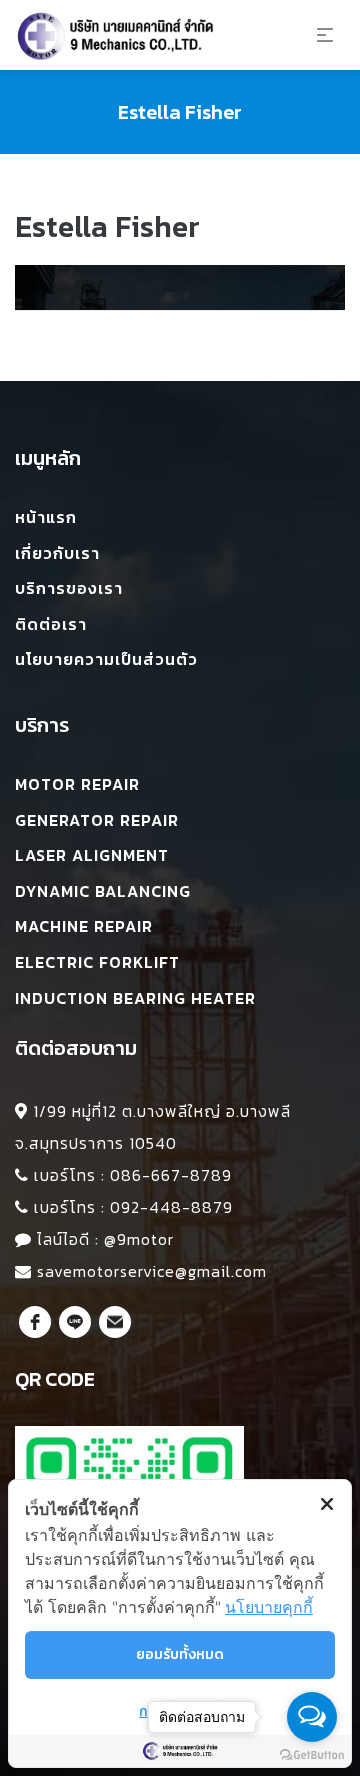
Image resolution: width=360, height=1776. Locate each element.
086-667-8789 (171, 1175)
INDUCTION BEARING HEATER (135, 998)
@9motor (139, 1239)
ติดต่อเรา (51, 624)
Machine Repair (84, 926)
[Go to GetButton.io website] (312, 1755)
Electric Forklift (97, 962)
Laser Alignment (92, 855)
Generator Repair (97, 820)
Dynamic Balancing (103, 891)
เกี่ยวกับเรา (57, 553)
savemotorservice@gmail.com (152, 1271)
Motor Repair (77, 784)
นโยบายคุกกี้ (269, 1607)
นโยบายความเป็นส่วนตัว (106, 659)
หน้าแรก (46, 517)
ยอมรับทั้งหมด (180, 1654)
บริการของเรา (69, 588)
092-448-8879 (171, 1207)
